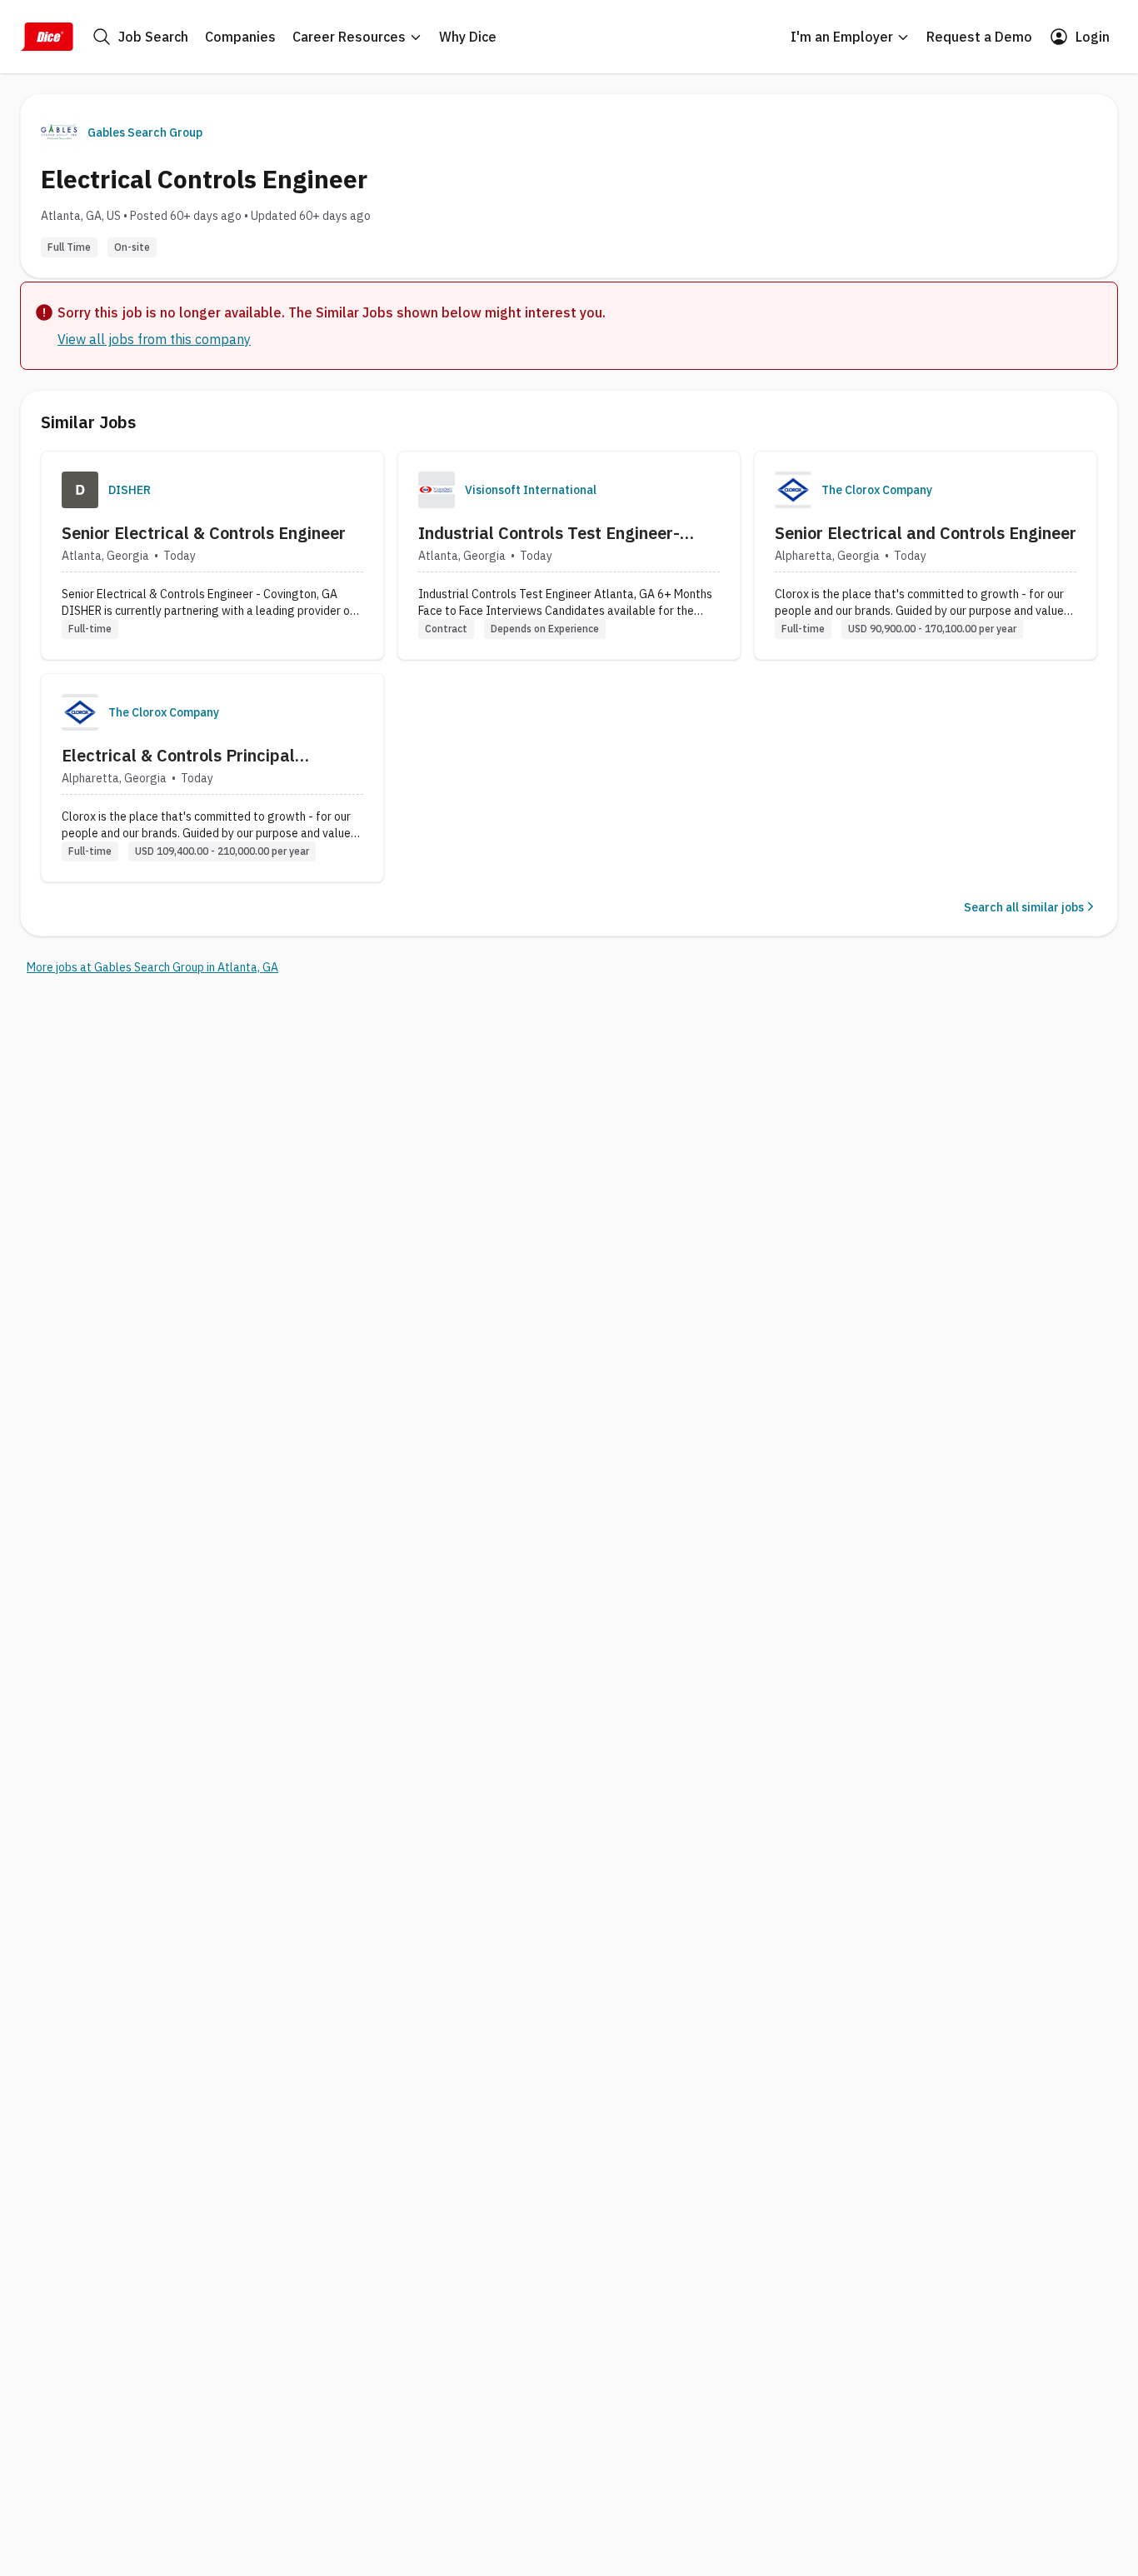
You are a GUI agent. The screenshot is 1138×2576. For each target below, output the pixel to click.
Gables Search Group (145, 132)
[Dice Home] (47, 37)
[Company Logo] (80, 490)
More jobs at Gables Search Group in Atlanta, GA (152, 967)
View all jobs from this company (154, 339)
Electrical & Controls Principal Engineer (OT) (178, 756)
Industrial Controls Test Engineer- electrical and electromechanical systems (549, 533)
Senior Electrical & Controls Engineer (204, 533)
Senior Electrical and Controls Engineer (926, 533)
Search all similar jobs (1024, 907)
